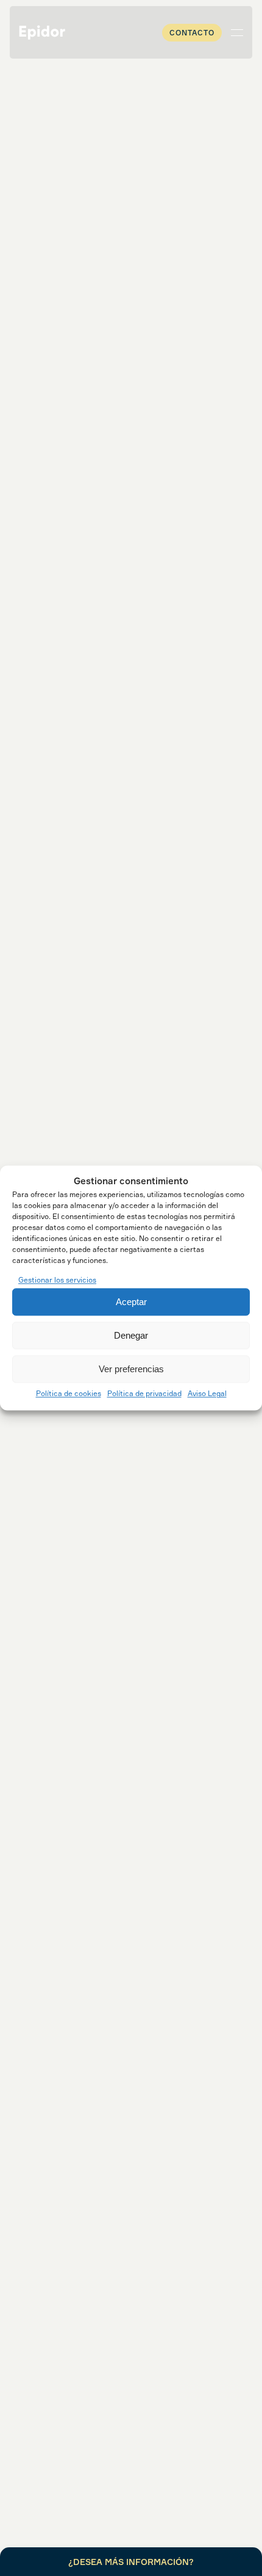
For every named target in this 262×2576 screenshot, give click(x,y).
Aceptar (131, 1302)
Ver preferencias (131, 1369)
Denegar (131, 1335)
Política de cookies (69, 1394)
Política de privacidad (144, 1394)
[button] (237, 32)
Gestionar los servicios (57, 1280)
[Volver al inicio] (42, 32)
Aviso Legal (207, 1394)
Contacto (192, 33)
